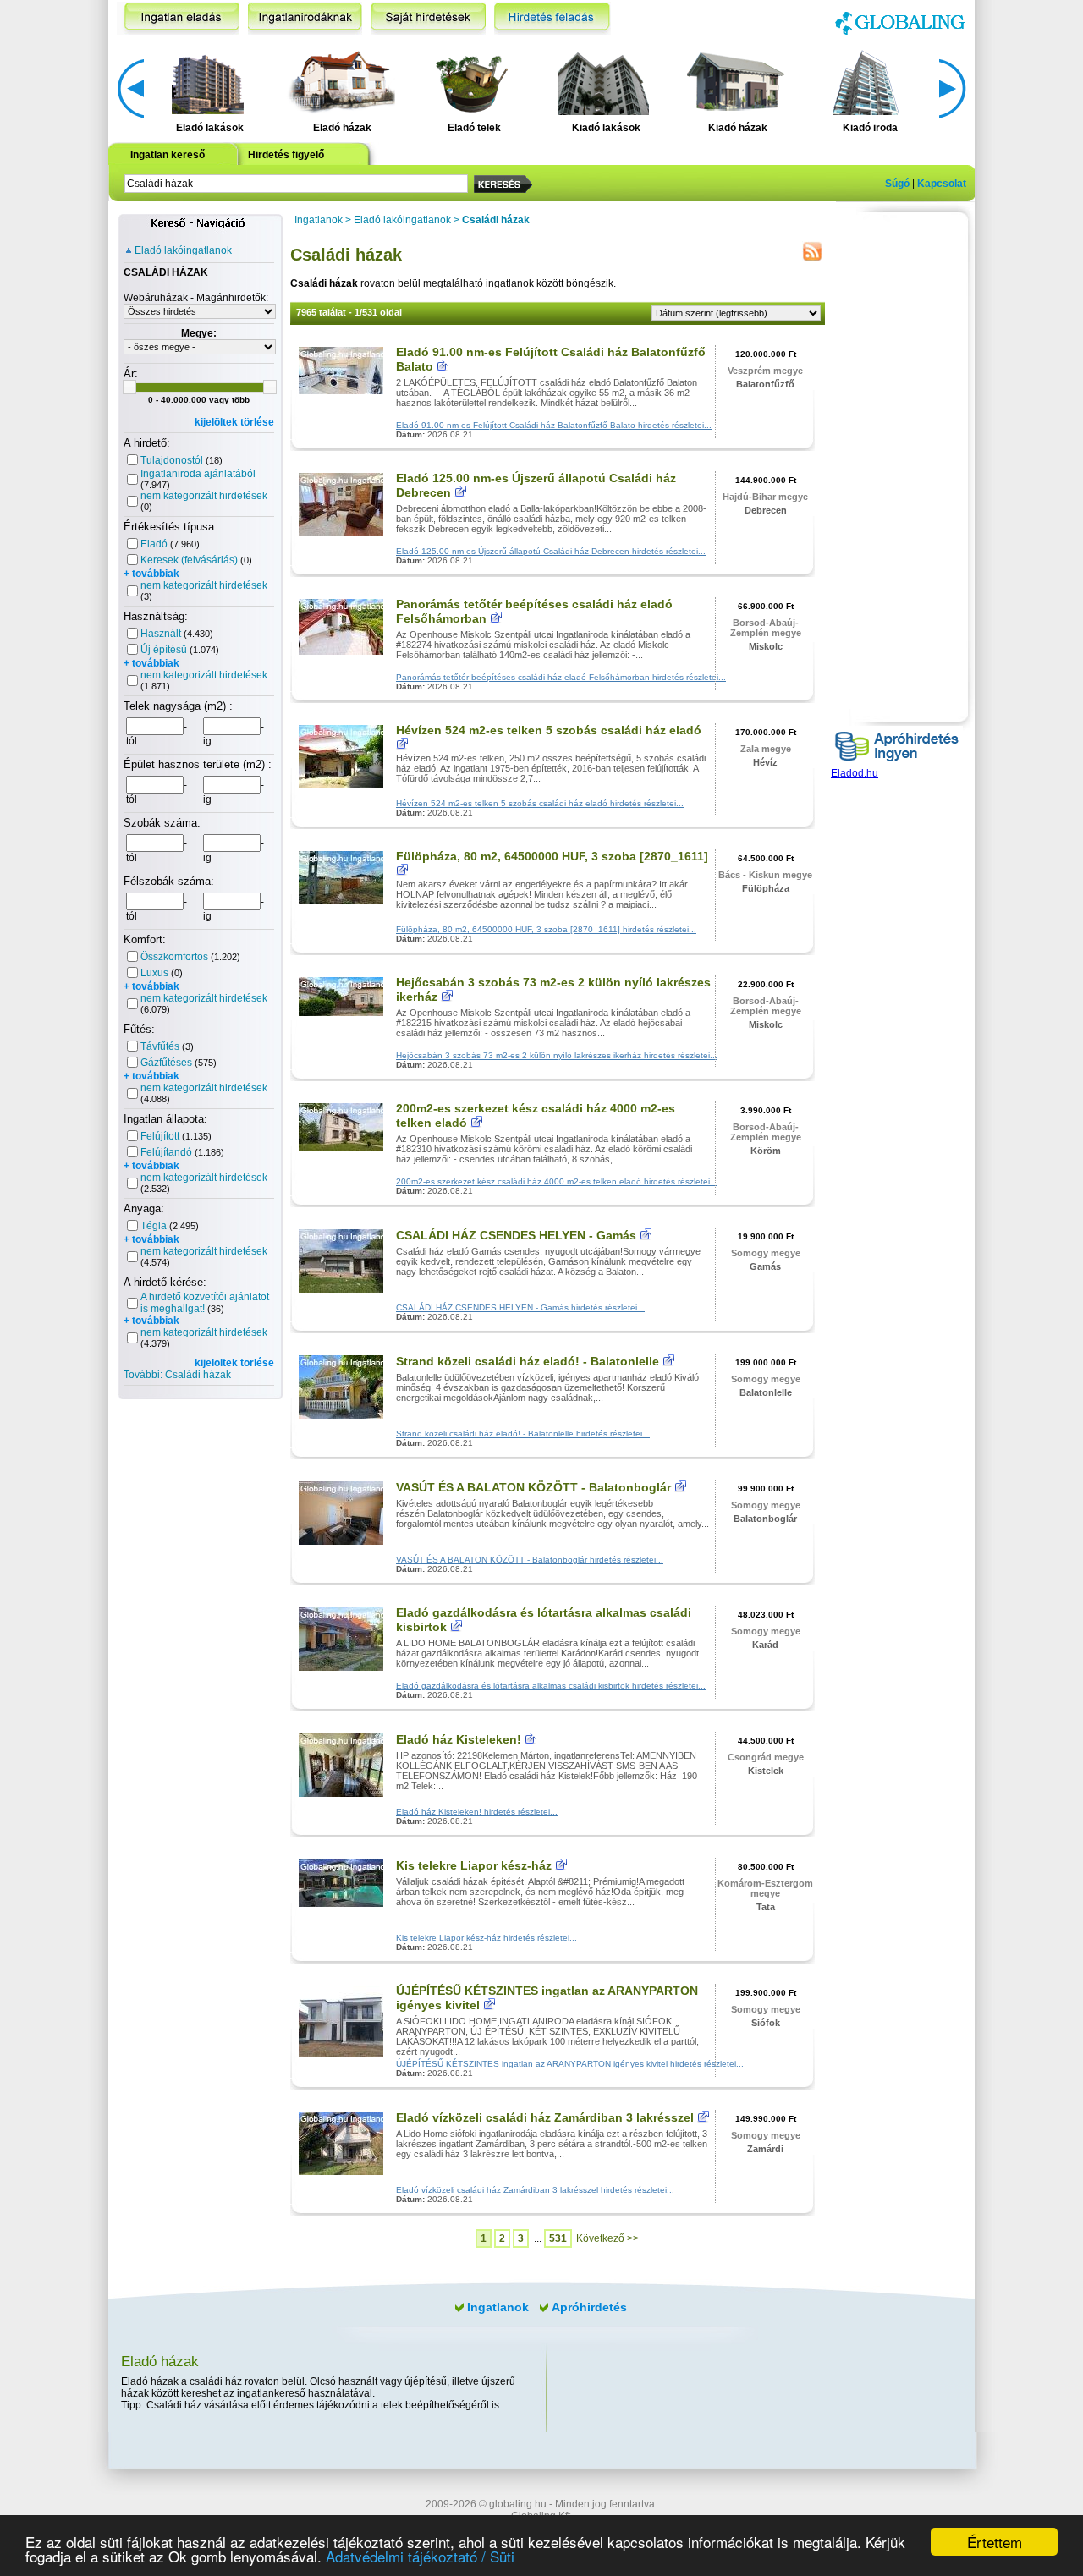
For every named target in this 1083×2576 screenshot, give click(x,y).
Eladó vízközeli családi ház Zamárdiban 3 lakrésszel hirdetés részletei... (535, 2190)
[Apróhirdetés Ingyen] (897, 764)
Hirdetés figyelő (286, 155)
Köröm (766, 1151)
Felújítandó (166, 1152)
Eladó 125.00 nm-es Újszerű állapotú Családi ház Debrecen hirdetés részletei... (551, 551)
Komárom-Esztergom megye (765, 1888)
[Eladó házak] (339, 81)
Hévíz (765, 762)
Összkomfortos (174, 957)
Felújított (160, 1136)
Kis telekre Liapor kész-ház (474, 1865)
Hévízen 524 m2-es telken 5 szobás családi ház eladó (549, 730)
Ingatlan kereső (168, 155)
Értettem (995, 2542)
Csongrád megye (766, 1757)
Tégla (154, 1226)
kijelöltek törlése (234, 422)
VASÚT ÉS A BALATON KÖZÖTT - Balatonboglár (533, 1487)
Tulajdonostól (172, 460)
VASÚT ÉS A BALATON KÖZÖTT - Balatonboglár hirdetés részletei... (530, 1560)
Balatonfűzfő (765, 384)
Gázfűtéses (166, 1063)
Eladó (154, 544)
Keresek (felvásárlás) (189, 560)
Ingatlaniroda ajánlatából (198, 474)
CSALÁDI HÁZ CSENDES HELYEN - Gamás (516, 1235)
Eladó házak (342, 128)
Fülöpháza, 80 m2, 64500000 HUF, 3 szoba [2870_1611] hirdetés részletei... (546, 929)
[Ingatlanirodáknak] (305, 18)
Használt (161, 634)
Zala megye (766, 749)
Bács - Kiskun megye (765, 875)
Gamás (765, 1266)
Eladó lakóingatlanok (183, 250)
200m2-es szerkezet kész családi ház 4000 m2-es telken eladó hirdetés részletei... (557, 1181)
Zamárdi (765, 2149)
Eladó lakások (210, 128)
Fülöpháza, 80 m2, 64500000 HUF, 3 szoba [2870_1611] (552, 856)
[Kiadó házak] (735, 81)
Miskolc (766, 646)
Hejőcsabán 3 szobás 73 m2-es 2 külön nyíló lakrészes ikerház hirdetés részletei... (557, 1055)
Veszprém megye (765, 371)
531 (558, 2238)
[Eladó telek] (472, 81)
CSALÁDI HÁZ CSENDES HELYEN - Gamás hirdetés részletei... (520, 1307)
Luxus (154, 973)
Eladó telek (474, 128)
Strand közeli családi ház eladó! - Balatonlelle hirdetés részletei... (523, 1434)
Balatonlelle (766, 1392)
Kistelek (766, 1771)
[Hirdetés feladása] (552, 18)
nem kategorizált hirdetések (204, 496)
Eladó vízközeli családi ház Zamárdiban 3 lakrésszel (545, 2117)
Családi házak (496, 220)
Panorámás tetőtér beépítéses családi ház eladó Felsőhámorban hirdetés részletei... (561, 677)
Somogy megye (766, 1253)
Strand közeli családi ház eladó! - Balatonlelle (528, 1361)
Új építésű (164, 650)
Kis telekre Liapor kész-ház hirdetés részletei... (487, 1938)
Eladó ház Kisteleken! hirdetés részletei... (477, 1812)
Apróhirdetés (589, 2307)
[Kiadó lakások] (604, 81)
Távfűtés (160, 1046)
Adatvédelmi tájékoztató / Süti (420, 2556)
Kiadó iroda (870, 128)
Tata (766, 1907)
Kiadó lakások (606, 128)
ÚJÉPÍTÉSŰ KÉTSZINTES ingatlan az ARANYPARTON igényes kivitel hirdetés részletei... (570, 2064)
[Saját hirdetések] (428, 18)
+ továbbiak (151, 574)
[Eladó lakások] (208, 81)
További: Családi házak (177, 1375)
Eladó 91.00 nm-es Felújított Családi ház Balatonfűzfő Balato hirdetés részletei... (554, 425)
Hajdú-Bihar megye (765, 497)
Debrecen (766, 510)
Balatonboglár (765, 1519)
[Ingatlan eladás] (178, 18)
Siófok (766, 2023)
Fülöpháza (766, 888)
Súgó (897, 184)
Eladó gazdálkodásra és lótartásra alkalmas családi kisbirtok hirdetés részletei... (551, 1686)
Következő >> (607, 2238)
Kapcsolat (942, 184)
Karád (765, 1645)
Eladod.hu (855, 773)
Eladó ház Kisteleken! (459, 1739)
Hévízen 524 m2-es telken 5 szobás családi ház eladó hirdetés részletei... (540, 803)
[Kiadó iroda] (868, 81)
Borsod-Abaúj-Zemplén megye (766, 628)
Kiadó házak (738, 128)
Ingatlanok (319, 220)
